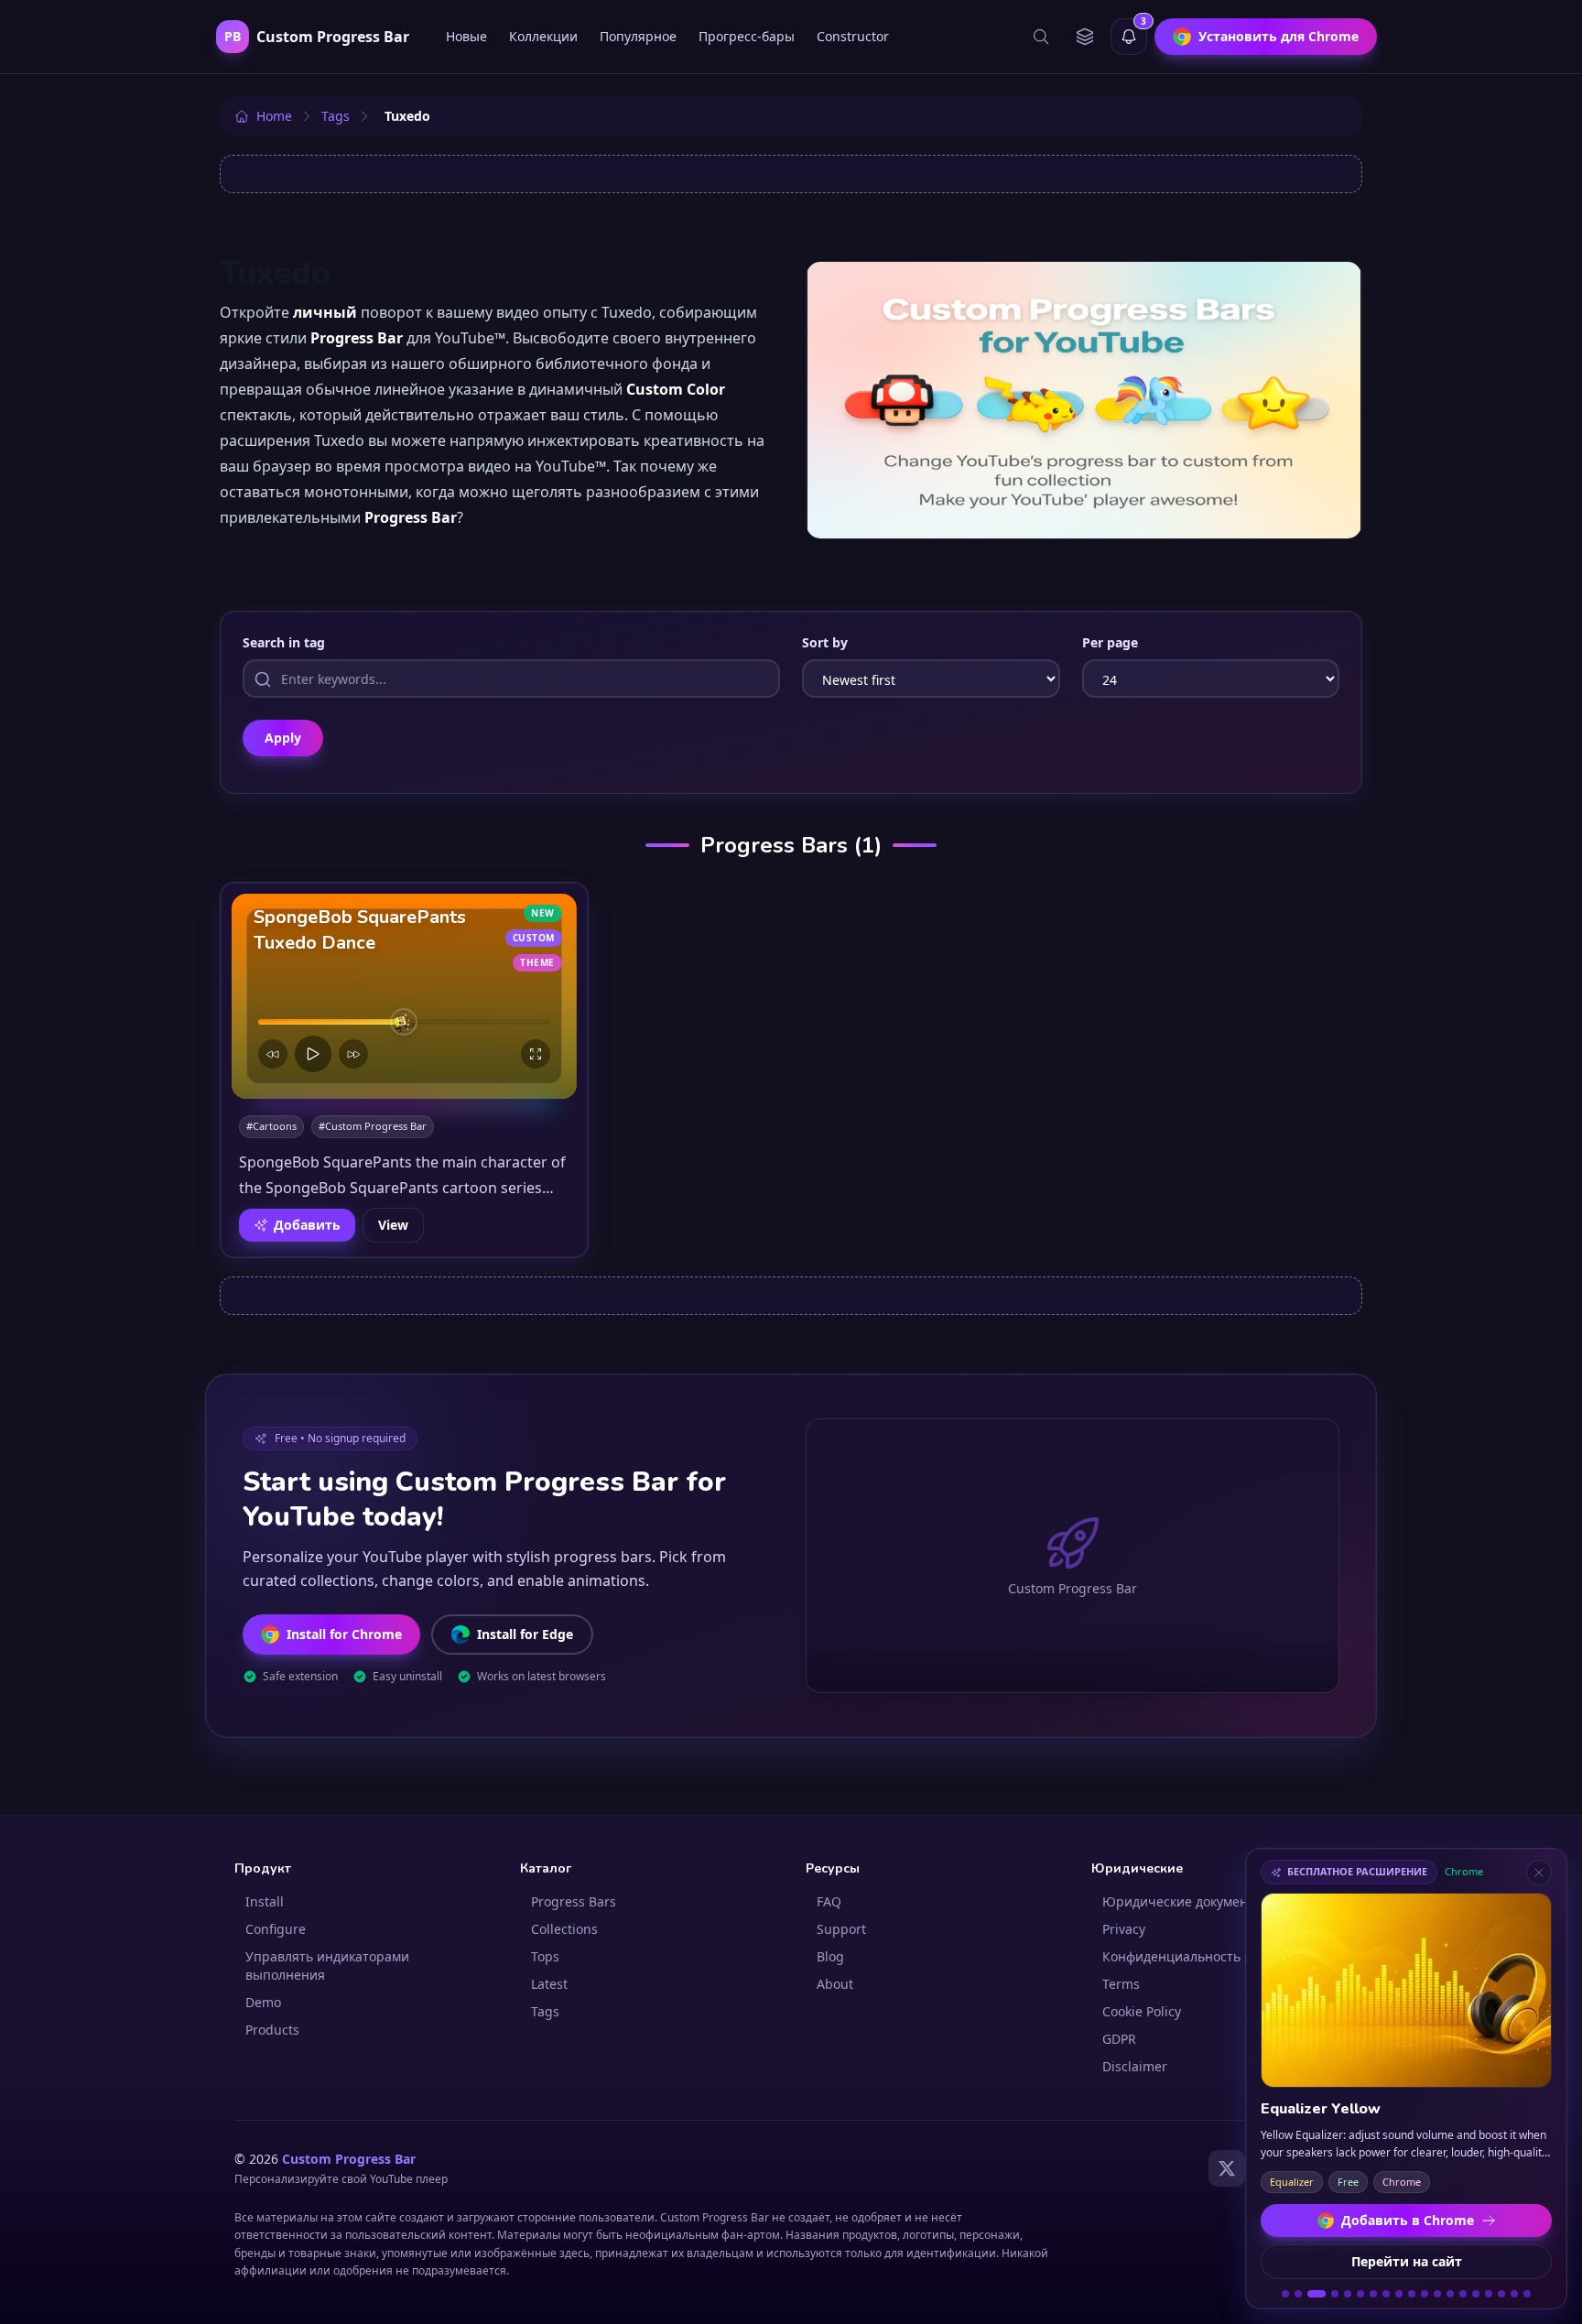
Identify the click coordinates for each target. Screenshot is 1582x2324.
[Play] (313, 1054)
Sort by (825, 642)
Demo (263, 2002)
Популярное (638, 36)
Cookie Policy (1142, 2011)
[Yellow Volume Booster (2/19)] (1298, 2294)
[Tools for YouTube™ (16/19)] (1489, 2294)
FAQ (829, 1901)
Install (265, 1901)
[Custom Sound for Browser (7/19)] (1373, 2294)
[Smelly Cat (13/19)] (1450, 2294)
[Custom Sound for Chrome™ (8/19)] (1386, 2294)
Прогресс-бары (747, 36)
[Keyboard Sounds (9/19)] (1399, 2294)
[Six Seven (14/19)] (1463, 2294)
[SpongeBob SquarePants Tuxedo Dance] (404, 996)
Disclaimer (1135, 2066)
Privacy (1124, 1929)
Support (841, 1929)
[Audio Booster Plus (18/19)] (1514, 2294)
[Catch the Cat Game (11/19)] (1425, 2294)
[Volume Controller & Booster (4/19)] (1335, 2294)
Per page (1110, 642)
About (835, 1984)
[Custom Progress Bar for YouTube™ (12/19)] (1437, 2294)
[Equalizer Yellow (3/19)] (1317, 2294)
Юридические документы (1183, 1901)
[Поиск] (1041, 37)
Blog (830, 1956)
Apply (283, 738)
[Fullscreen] (536, 1054)
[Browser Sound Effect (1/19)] (1285, 2294)
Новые (466, 36)
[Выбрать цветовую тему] (1085, 37)
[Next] (353, 1054)
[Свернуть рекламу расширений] (1539, 1873)
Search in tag (284, 642)
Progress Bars (574, 1901)
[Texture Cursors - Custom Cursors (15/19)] (1476, 2294)
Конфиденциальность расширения (1214, 1956)
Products (272, 2030)
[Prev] (273, 1054)
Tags (545, 2011)
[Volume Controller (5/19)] (1348, 2294)
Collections (564, 1929)
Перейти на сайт (1407, 2261)
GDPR (1119, 2039)
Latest (549, 1984)
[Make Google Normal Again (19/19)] (1527, 2294)
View (393, 1225)
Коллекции (543, 36)
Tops (545, 1956)
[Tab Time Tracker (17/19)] (1501, 2294)
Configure (276, 1929)
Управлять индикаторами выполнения (327, 1966)
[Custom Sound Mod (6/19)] (1360, 2294)
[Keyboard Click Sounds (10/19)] (1412, 2294)
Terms (1121, 1984)
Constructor (853, 36)
